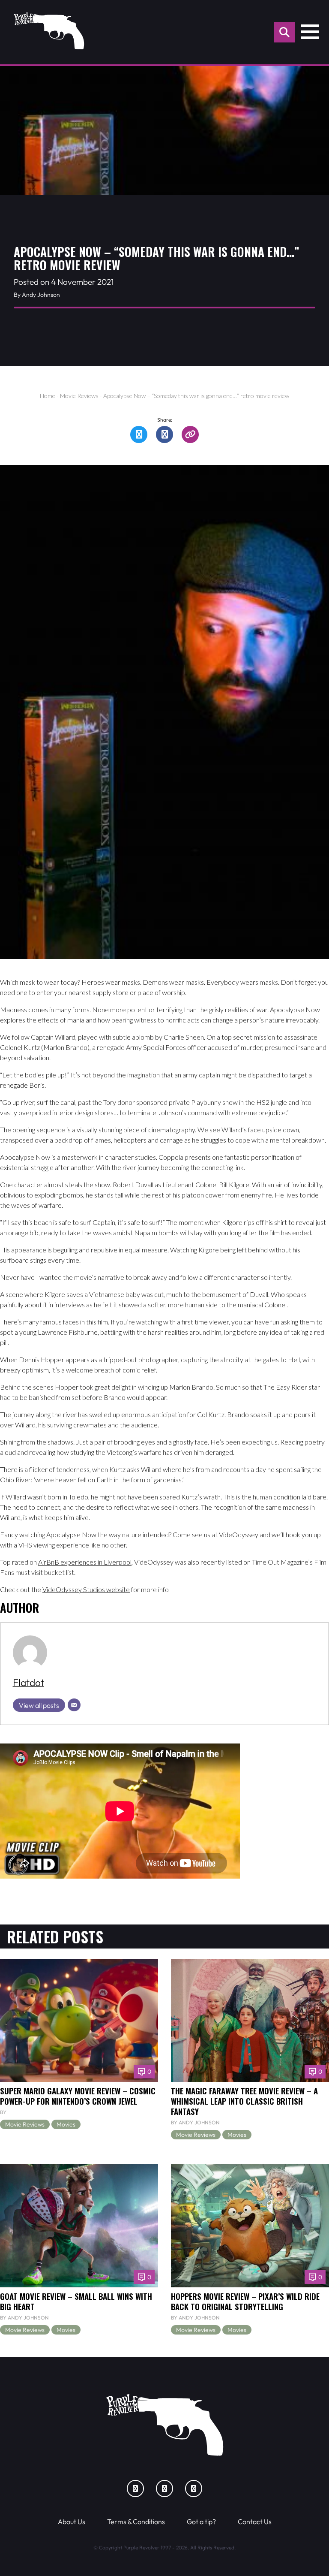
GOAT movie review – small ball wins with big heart (76, 2301)
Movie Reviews (79, 396)
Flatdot (28, 1682)
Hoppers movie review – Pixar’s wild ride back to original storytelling (245, 2301)
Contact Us (255, 2522)
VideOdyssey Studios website (86, 1589)
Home (48, 396)
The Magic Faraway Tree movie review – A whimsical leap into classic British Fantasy (244, 2101)
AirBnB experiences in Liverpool (85, 1562)
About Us (72, 2522)
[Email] (74, 1705)
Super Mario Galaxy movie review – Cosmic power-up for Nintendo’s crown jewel (78, 2096)
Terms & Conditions (136, 2522)
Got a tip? (201, 2522)
